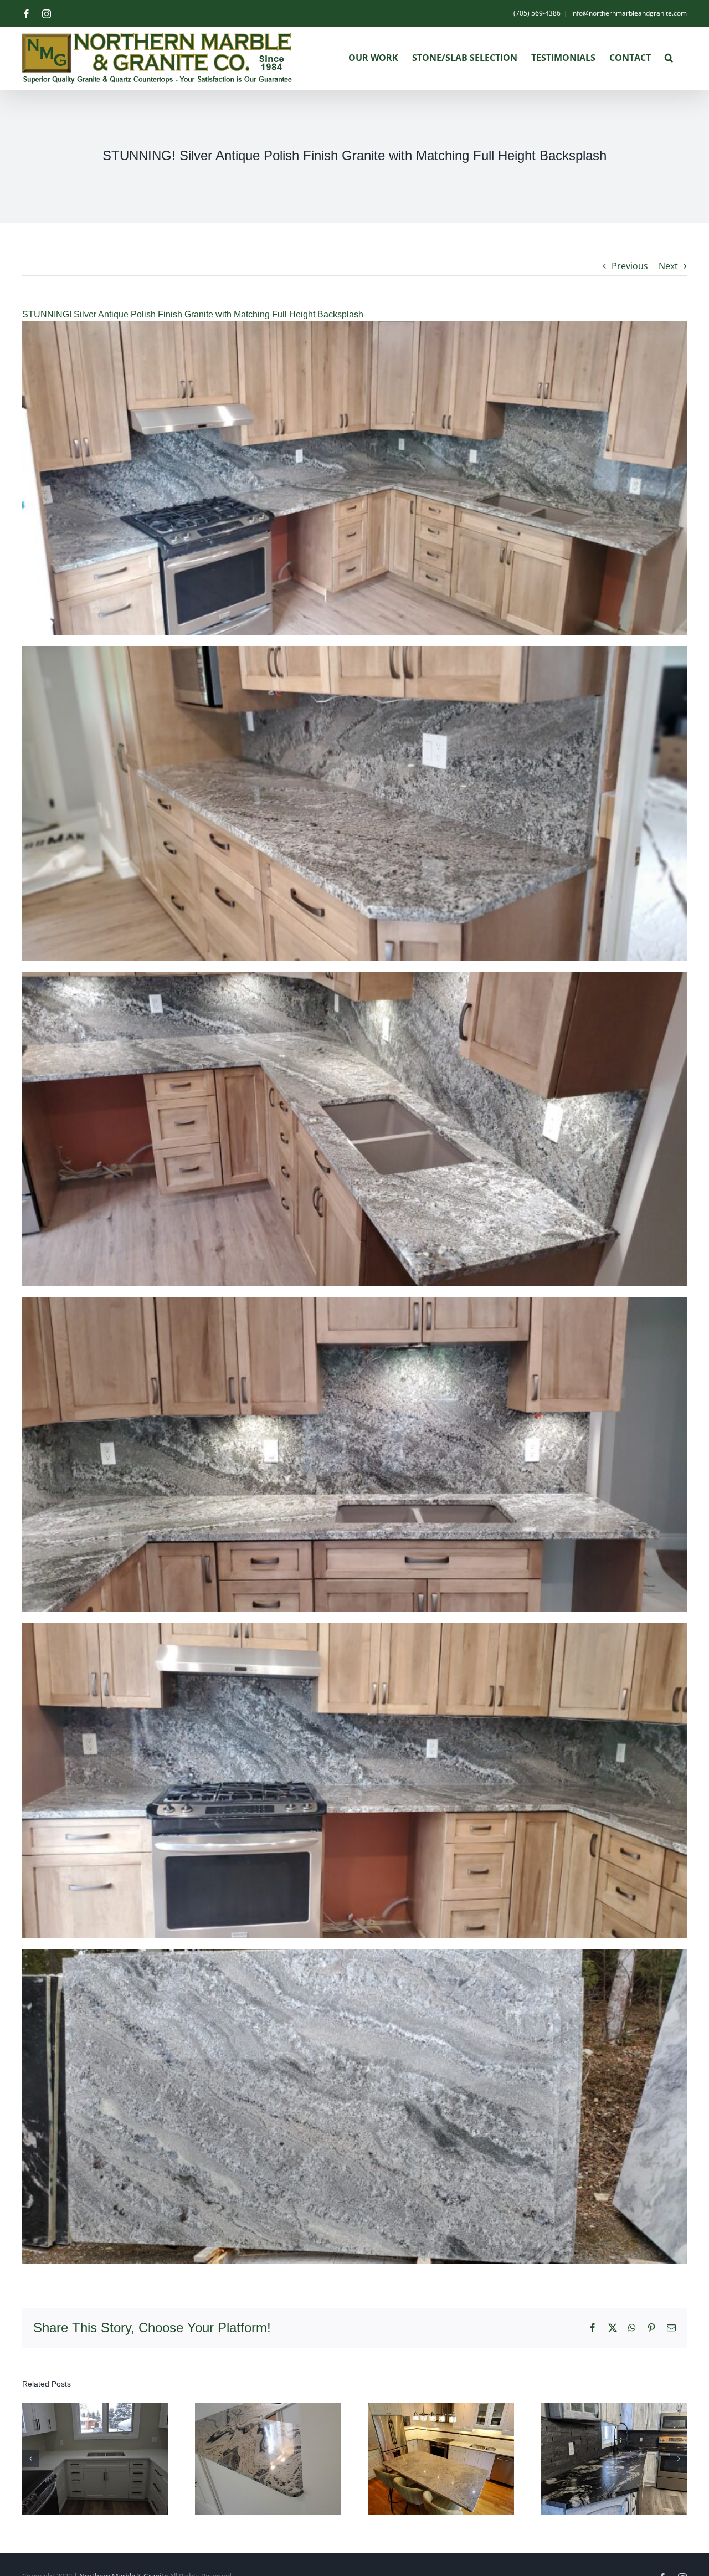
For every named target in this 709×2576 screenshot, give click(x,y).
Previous (630, 266)
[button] (669, 58)
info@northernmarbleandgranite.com (629, 13)
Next (668, 266)
